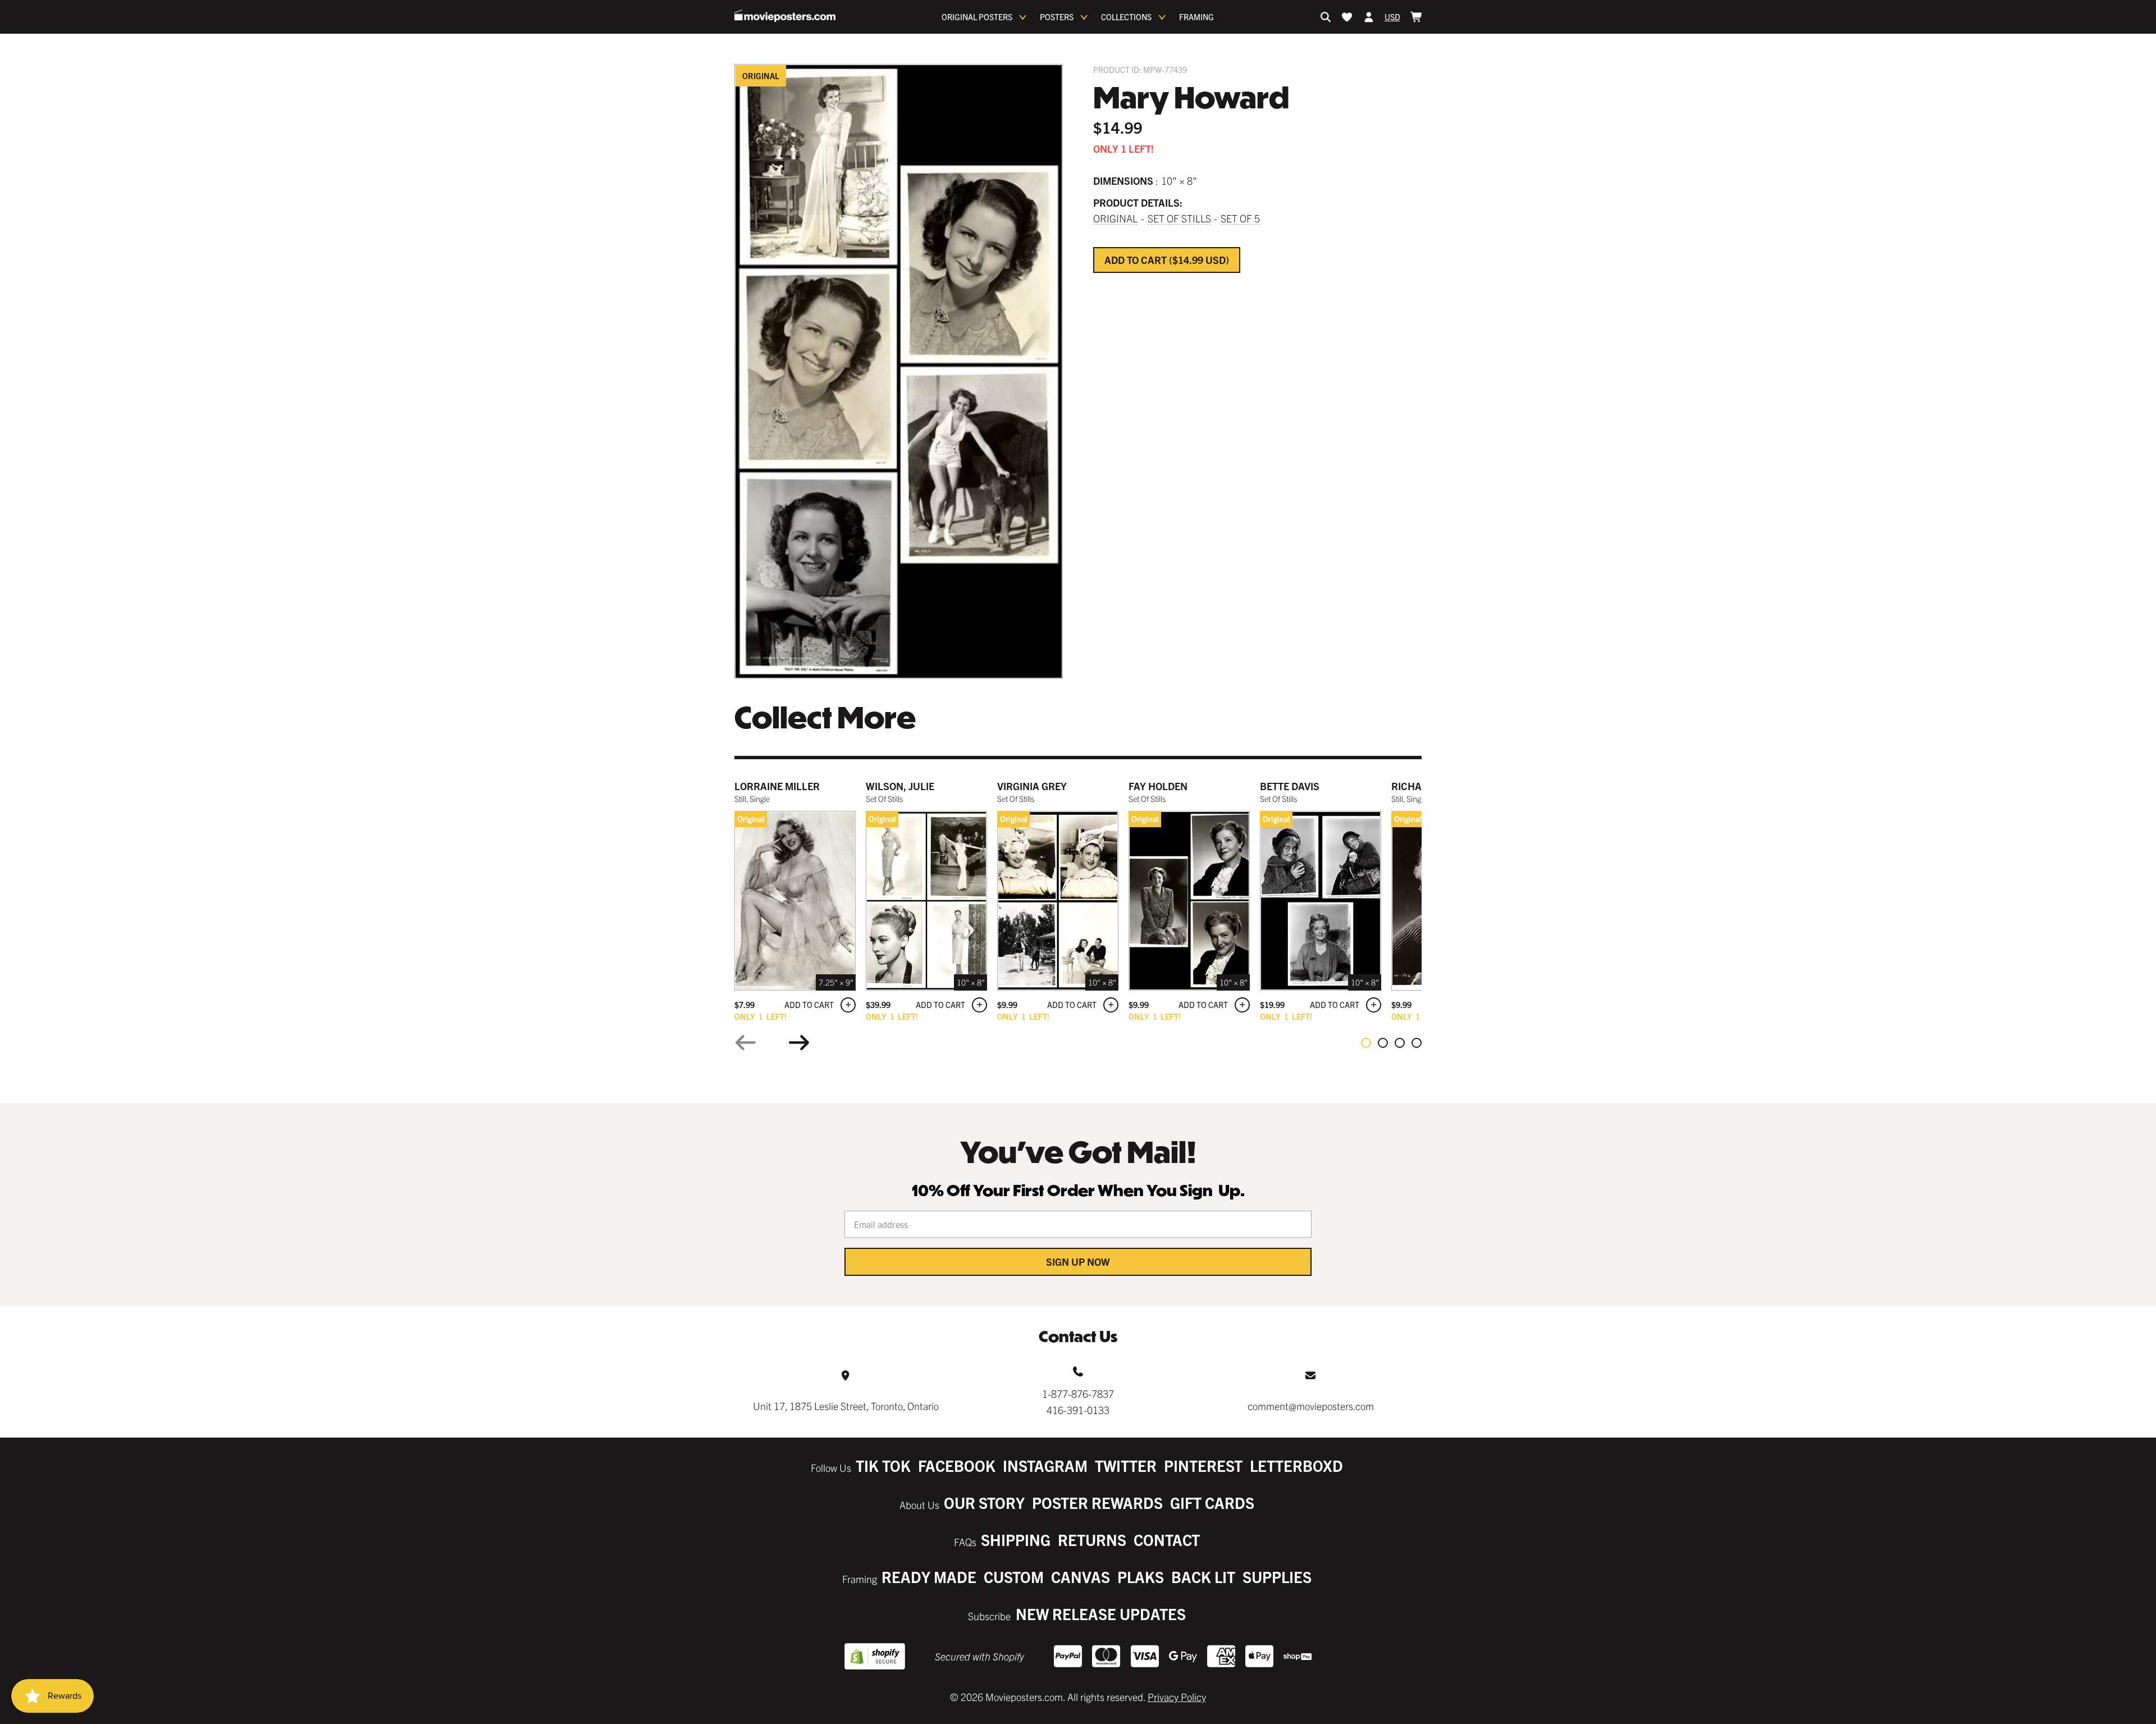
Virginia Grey (1032, 786)
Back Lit (1203, 1577)
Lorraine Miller (777, 786)
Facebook (957, 1465)
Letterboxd (1296, 1465)
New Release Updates (1101, 1614)
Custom (1014, 1577)
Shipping (1016, 1540)
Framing (1196, 17)
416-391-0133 (1078, 1410)
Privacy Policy (1177, 1697)
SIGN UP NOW (1078, 1262)
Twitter (1126, 1465)
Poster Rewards (1097, 1502)
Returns (1092, 1540)
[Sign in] (1369, 17)
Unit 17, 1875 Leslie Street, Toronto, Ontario (846, 1406)
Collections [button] (1126, 17)
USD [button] (1392, 17)
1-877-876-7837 (1078, 1394)
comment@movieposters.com (1311, 1406)
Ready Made (929, 1577)
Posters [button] (1057, 17)
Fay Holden (1158, 786)
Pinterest (1203, 1465)
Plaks (1141, 1577)
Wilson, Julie (900, 786)
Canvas (1081, 1577)
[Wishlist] (1347, 17)
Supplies (1277, 1577)
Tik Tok (883, 1465)
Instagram (1045, 1465)
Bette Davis (1290, 786)
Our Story (984, 1502)
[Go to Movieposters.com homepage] (785, 16)
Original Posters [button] (977, 17)
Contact (1167, 1540)
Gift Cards (1212, 1502)
